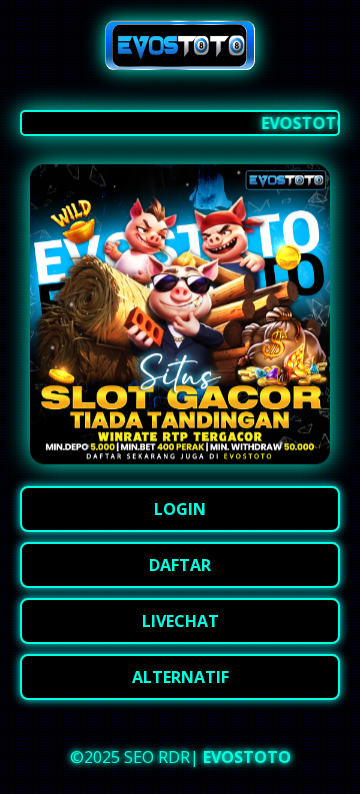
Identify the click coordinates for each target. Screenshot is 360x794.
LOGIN (180, 509)
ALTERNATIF (180, 677)
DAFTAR (180, 565)
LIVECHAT (180, 621)
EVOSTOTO (247, 757)
